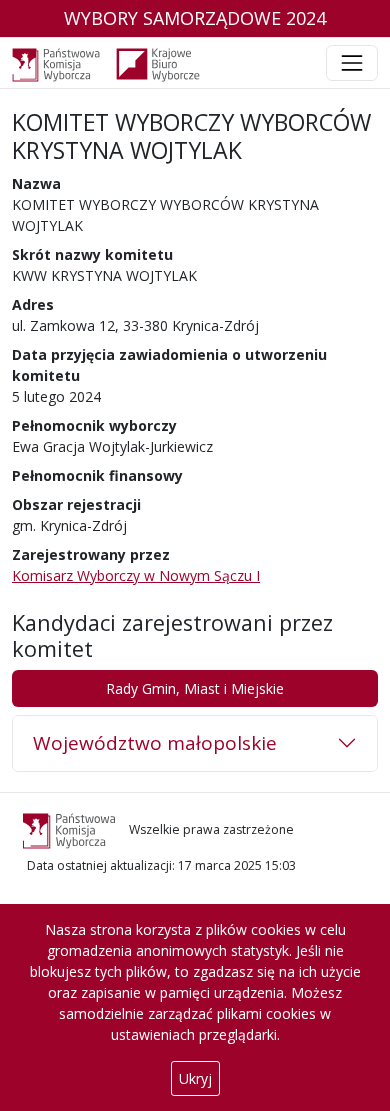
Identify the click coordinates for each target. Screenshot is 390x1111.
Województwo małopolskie (155, 743)
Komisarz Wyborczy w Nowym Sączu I (136, 575)
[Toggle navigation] (352, 63)
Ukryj (195, 1078)
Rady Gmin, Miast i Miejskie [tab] (195, 688)
